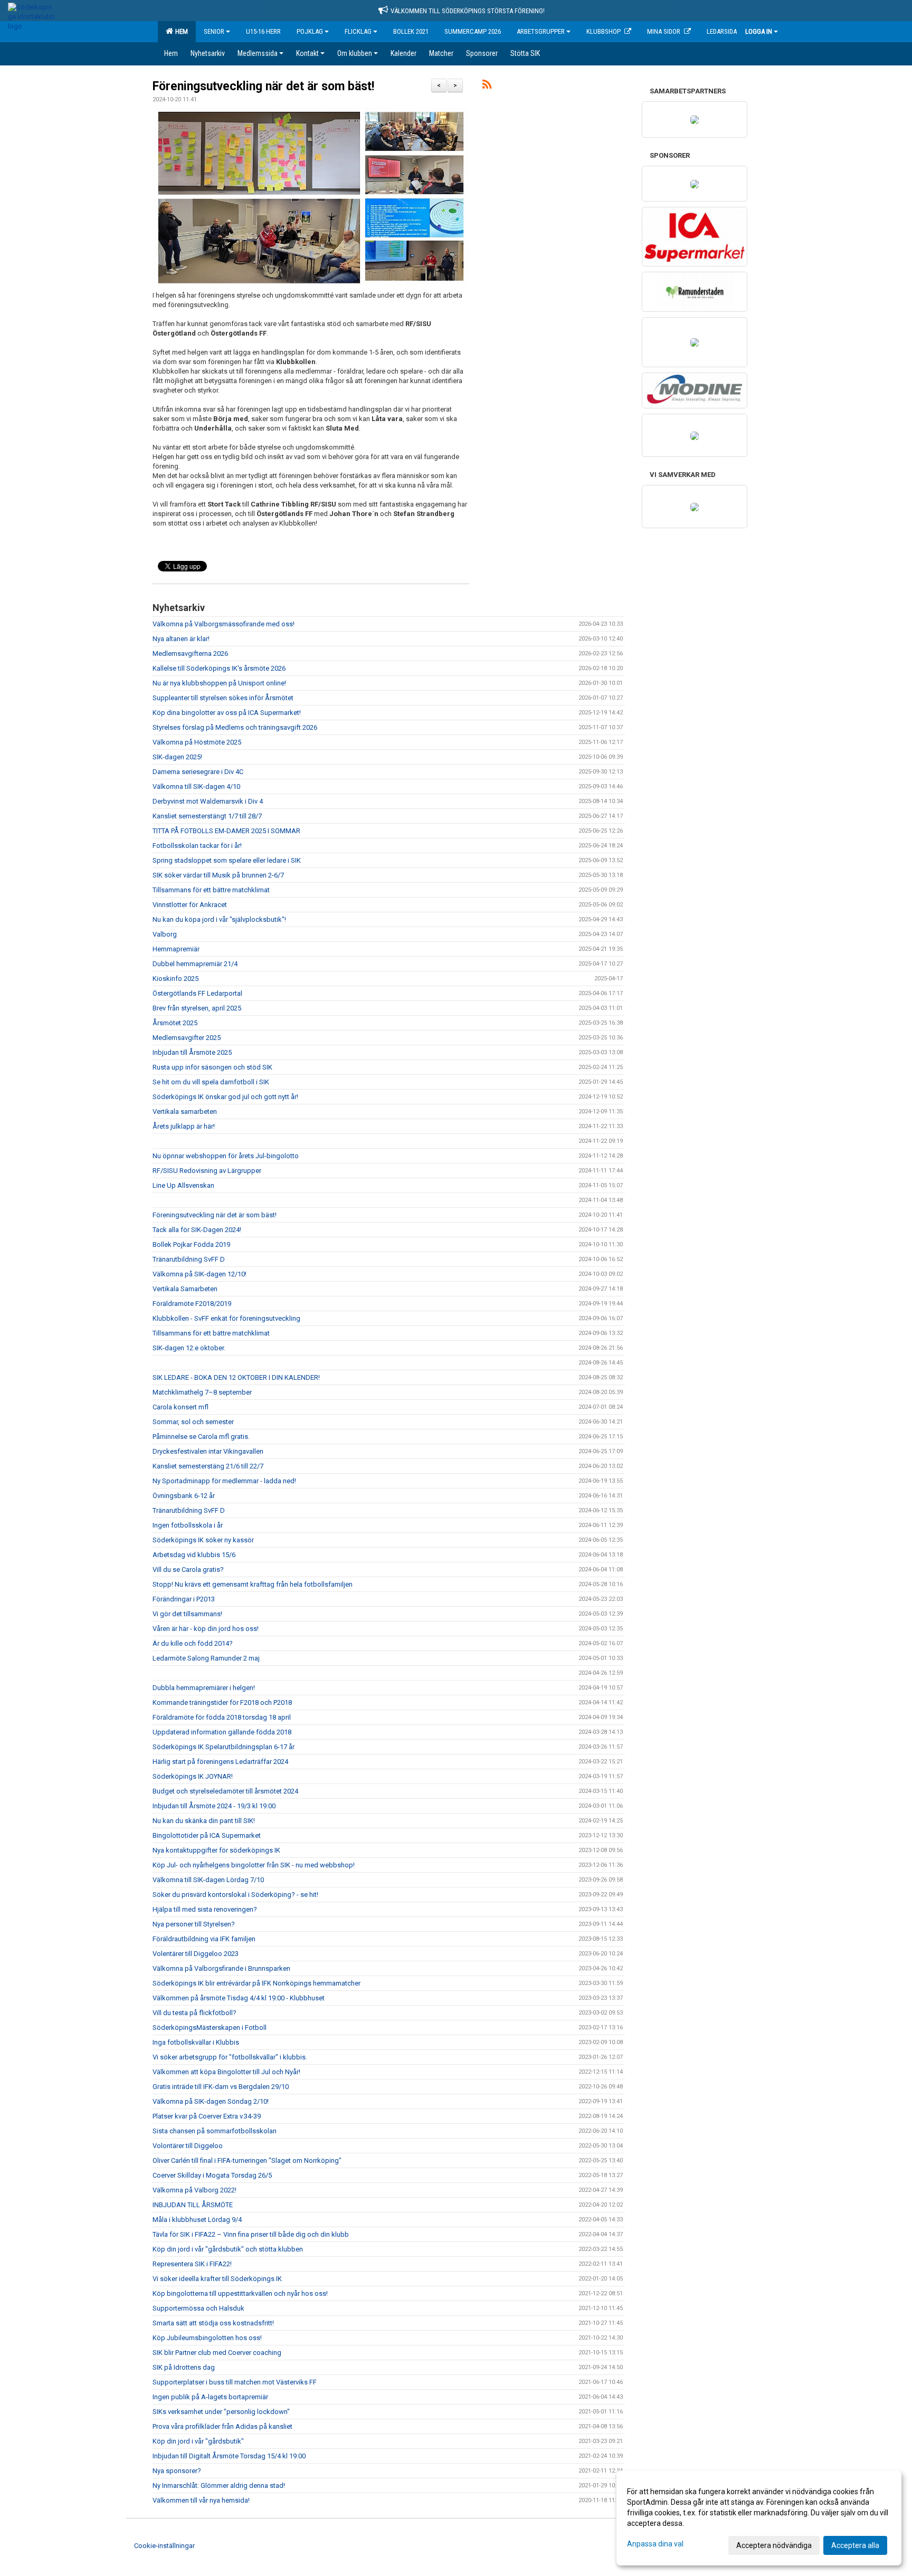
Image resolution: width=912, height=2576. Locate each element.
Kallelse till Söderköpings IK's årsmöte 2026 (219, 668)
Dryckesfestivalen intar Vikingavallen (208, 1451)
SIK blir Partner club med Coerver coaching (217, 2353)
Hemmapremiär (176, 949)
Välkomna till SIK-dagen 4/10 (196, 786)
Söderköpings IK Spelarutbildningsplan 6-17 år (224, 1747)
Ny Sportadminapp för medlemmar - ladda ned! (224, 1481)
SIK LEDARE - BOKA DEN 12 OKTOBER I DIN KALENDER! (236, 1377)
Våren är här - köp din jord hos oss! (206, 1629)
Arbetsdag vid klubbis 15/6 (194, 1555)
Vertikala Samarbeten (185, 1289)
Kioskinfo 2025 (175, 979)
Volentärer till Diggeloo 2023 (196, 1954)
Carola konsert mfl (180, 1407)
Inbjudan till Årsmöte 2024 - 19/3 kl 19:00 (214, 1806)
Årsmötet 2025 (175, 1023)
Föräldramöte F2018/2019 (192, 1304)
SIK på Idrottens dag (184, 2367)
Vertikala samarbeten (185, 1112)
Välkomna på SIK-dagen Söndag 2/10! (211, 2101)
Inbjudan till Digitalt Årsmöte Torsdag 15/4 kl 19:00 (229, 2456)
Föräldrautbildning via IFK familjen (204, 1939)
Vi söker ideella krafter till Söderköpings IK (217, 2279)
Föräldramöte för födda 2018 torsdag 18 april (222, 1717)
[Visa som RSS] (487, 86)
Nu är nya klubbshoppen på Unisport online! (219, 683)
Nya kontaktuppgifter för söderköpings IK (216, 1850)
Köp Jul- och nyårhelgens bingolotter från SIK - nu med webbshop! (254, 1865)
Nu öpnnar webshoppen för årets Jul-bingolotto (226, 1156)
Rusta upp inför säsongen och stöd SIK (212, 1067)
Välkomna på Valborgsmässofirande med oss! (224, 624)
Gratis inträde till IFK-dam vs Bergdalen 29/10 (221, 2087)
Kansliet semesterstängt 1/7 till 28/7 (207, 816)
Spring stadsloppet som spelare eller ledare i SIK (227, 860)
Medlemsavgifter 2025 (187, 1038)
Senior (214, 31)
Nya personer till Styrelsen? (194, 1924)
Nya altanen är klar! (181, 639)
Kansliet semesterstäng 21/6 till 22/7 (208, 1466)
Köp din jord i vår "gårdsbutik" (198, 2441)
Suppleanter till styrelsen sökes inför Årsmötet (223, 698)
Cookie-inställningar (164, 2546)
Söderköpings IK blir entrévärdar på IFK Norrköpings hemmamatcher (256, 1983)
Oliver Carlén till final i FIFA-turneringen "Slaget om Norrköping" (247, 2160)
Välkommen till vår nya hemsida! (201, 2500)
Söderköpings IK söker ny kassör (203, 1540)
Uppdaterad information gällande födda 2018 (222, 1732)
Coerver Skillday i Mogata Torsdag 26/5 (212, 2175)
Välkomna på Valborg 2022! (194, 2190)
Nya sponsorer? (177, 2471)
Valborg (165, 934)
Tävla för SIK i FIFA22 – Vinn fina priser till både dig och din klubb (251, 2234)
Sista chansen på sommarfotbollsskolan (215, 2131)
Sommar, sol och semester (193, 1422)
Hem (180, 31)
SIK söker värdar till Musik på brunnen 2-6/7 (218, 875)
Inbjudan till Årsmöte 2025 (192, 1052)
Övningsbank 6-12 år (184, 1496)
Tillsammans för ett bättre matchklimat (211, 890)
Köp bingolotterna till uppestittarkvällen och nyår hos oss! (240, 2293)
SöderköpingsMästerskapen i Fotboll (210, 2028)
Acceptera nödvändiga (774, 2545)
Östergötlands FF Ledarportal (197, 993)
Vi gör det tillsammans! (187, 1614)
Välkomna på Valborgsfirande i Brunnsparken (221, 1968)
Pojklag (310, 31)
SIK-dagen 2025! (177, 757)
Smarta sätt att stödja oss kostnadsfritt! (213, 2323)
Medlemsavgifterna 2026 (190, 653)
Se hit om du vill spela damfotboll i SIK (211, 1082)
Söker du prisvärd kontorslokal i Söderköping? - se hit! (235, 1895)
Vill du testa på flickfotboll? (194, 2013)
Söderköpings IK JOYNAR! (193, 1776)
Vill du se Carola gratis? (188, 1570)
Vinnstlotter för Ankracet (190, 905)
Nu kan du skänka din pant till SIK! (204, 1821)
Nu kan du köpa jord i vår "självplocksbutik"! (219, 919)
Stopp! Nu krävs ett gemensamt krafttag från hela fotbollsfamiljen (253, 1584)
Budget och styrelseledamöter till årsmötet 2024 (225, 1791)
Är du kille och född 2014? (193, 1643)
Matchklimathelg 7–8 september (202, 1392)
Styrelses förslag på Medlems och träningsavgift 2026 (235, 727)
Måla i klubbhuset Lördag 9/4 (197, 2220)
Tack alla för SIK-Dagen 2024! (197, 1230)
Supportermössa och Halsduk (198, 2308)
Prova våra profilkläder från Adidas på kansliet (222, 2426)
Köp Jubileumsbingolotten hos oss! (207, 2338)
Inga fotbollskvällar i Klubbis (196, 2042)
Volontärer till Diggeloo (188, 2146)
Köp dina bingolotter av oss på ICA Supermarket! (227, 713)
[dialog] (759, 2518)
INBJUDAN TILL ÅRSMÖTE (193, 2205)
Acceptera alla (855, 2545)
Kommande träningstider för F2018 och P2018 (222, 1702)
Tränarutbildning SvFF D (189, 1259)
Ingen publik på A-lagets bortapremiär (210, 2397)
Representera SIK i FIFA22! (192, 2264)
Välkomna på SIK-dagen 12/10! (199, 1274)
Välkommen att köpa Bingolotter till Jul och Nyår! (226, 2072)
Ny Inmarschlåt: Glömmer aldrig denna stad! (219, 2486)
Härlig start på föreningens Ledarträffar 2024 (220, 1762)
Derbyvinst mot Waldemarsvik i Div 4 (208, 801)
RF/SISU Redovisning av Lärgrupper (207, 1171)
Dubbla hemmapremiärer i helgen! (204, 1688)
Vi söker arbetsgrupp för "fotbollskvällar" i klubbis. (230, 2057)
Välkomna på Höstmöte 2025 (197, 742)
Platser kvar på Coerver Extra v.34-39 (207, 2116)
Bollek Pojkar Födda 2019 (191, 1244)
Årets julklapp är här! (184, 1126)
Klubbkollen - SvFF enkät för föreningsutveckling (226, 1318)
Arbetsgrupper (541, 31)
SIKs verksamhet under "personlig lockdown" (221, 2412)
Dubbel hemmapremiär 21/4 (195, 964)
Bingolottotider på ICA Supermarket (207, 1835)
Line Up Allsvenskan (183, 1185)
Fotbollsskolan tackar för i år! (197, 846)
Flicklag (358, 31)
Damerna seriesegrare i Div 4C (198, 772)
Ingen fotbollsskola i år (188, 1525)
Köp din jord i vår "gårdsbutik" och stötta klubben (228, 2249)
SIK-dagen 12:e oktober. (189, 1348)
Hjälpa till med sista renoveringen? (205, 1909)
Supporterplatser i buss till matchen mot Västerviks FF (235, 2382)
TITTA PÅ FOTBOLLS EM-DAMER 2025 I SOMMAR (226, 831)
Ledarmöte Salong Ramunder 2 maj (206, 1658)
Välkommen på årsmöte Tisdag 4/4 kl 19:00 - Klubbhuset (239, 1998)
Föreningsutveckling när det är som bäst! (263, 86)
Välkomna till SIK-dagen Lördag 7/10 (208, 1880)
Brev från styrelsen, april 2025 (197, 1008)
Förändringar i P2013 (184, 1599)
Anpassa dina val (655, 2544)
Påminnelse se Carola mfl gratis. (201, 1437)
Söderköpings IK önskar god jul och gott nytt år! (225, 1097)
